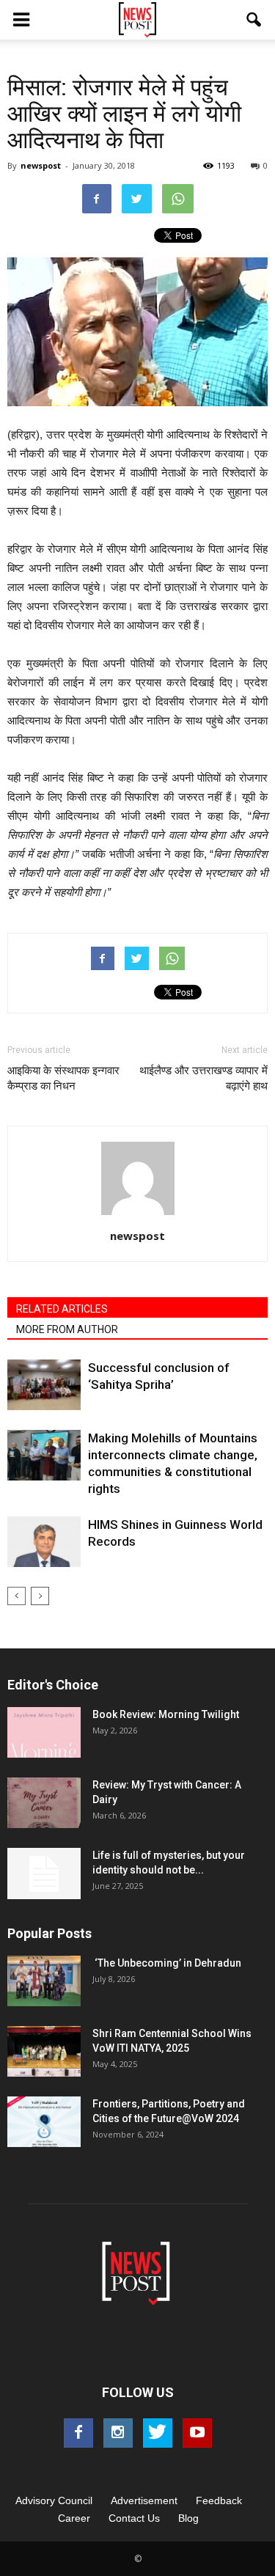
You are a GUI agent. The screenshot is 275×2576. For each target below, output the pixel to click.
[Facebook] (78, 2433)
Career (74, 2518)
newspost (41, 165)
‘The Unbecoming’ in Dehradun (167, 1963)
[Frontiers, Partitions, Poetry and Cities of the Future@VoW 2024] (44, 2122)
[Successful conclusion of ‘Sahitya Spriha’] (44, 1385)
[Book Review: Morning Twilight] (44, 1732)
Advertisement (144, 2500)
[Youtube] (197, 2433)
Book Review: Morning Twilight (166, 1714)
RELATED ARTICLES (62, 1309)
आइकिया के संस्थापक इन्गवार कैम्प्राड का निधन (63, 1078)
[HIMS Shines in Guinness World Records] (44, 1542)
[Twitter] (158, 2433)
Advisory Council (54, 2500)
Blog (188, 2518)
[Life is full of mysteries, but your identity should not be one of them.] (44, 1874)
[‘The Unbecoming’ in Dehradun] (44, 1981)
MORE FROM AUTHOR (67, 1329)
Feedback (219, 2500)
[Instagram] (118, 2433)
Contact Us (134, 2518)
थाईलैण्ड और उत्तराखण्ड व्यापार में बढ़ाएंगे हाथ (203, 1078)
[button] (254, 20)
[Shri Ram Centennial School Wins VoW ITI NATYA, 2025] (44, 2051)
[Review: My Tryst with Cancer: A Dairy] (44, 1803)
